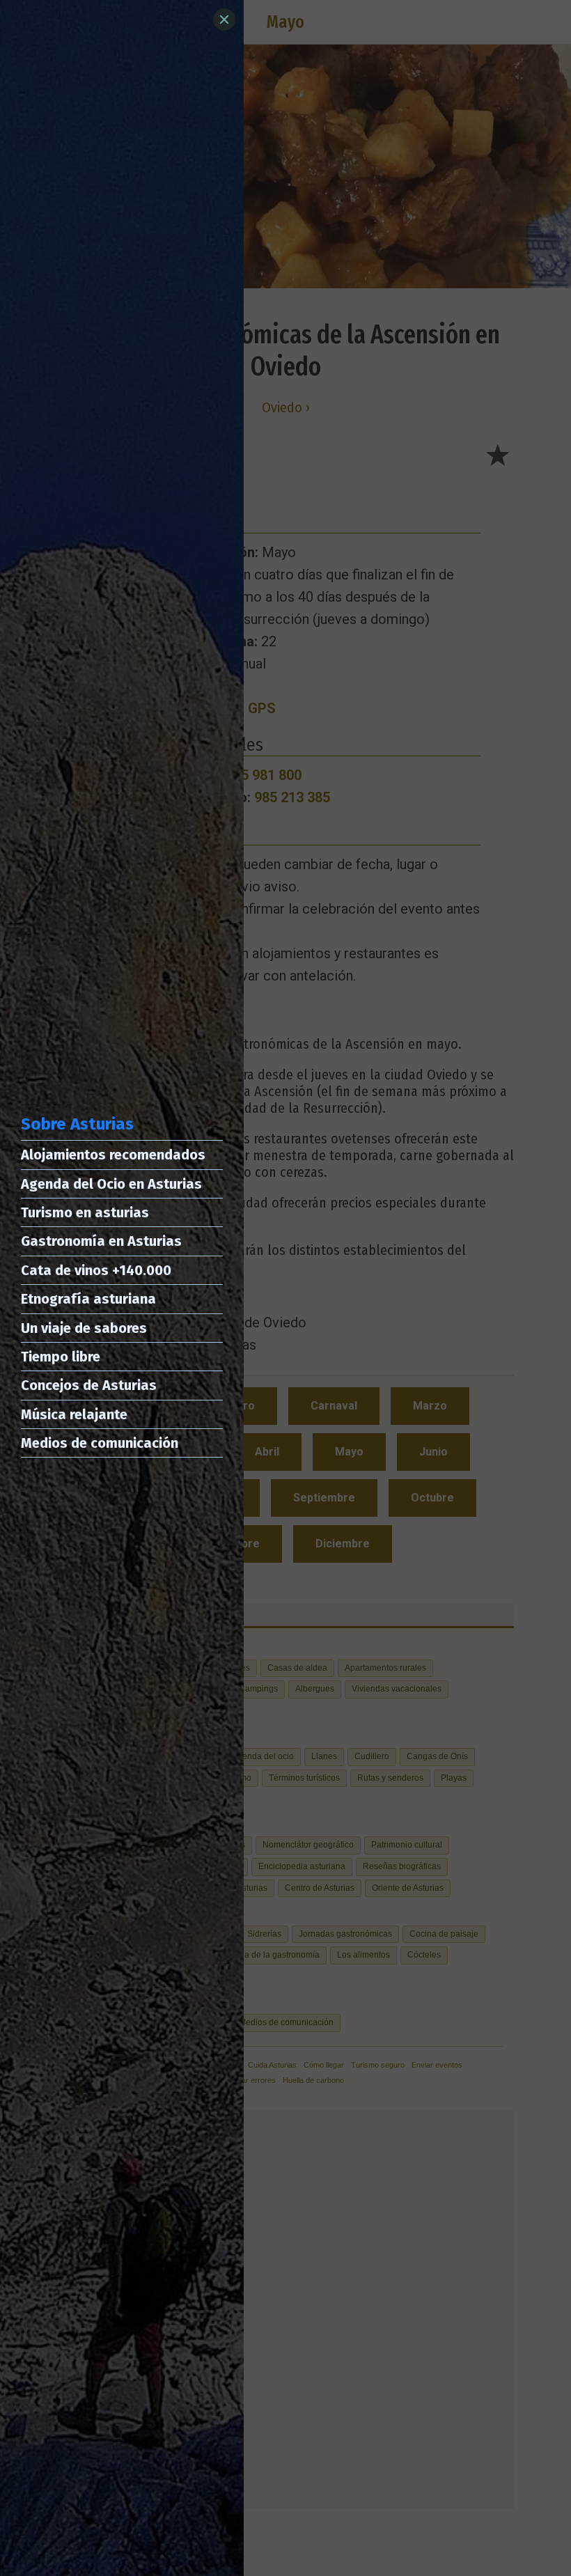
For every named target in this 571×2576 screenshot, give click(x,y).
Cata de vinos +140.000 (96, 1270)
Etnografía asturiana (88, 1299)
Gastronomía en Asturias (101, 1241)
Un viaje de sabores (84, 1328)
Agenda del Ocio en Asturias (111, 1184)
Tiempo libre (61, 1357)
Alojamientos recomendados (113, 1155)
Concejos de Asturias (89, 1385)
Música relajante (74, 1414)
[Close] (224, 19)
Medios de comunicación (100, 1443)
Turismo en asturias (85, 1212)
